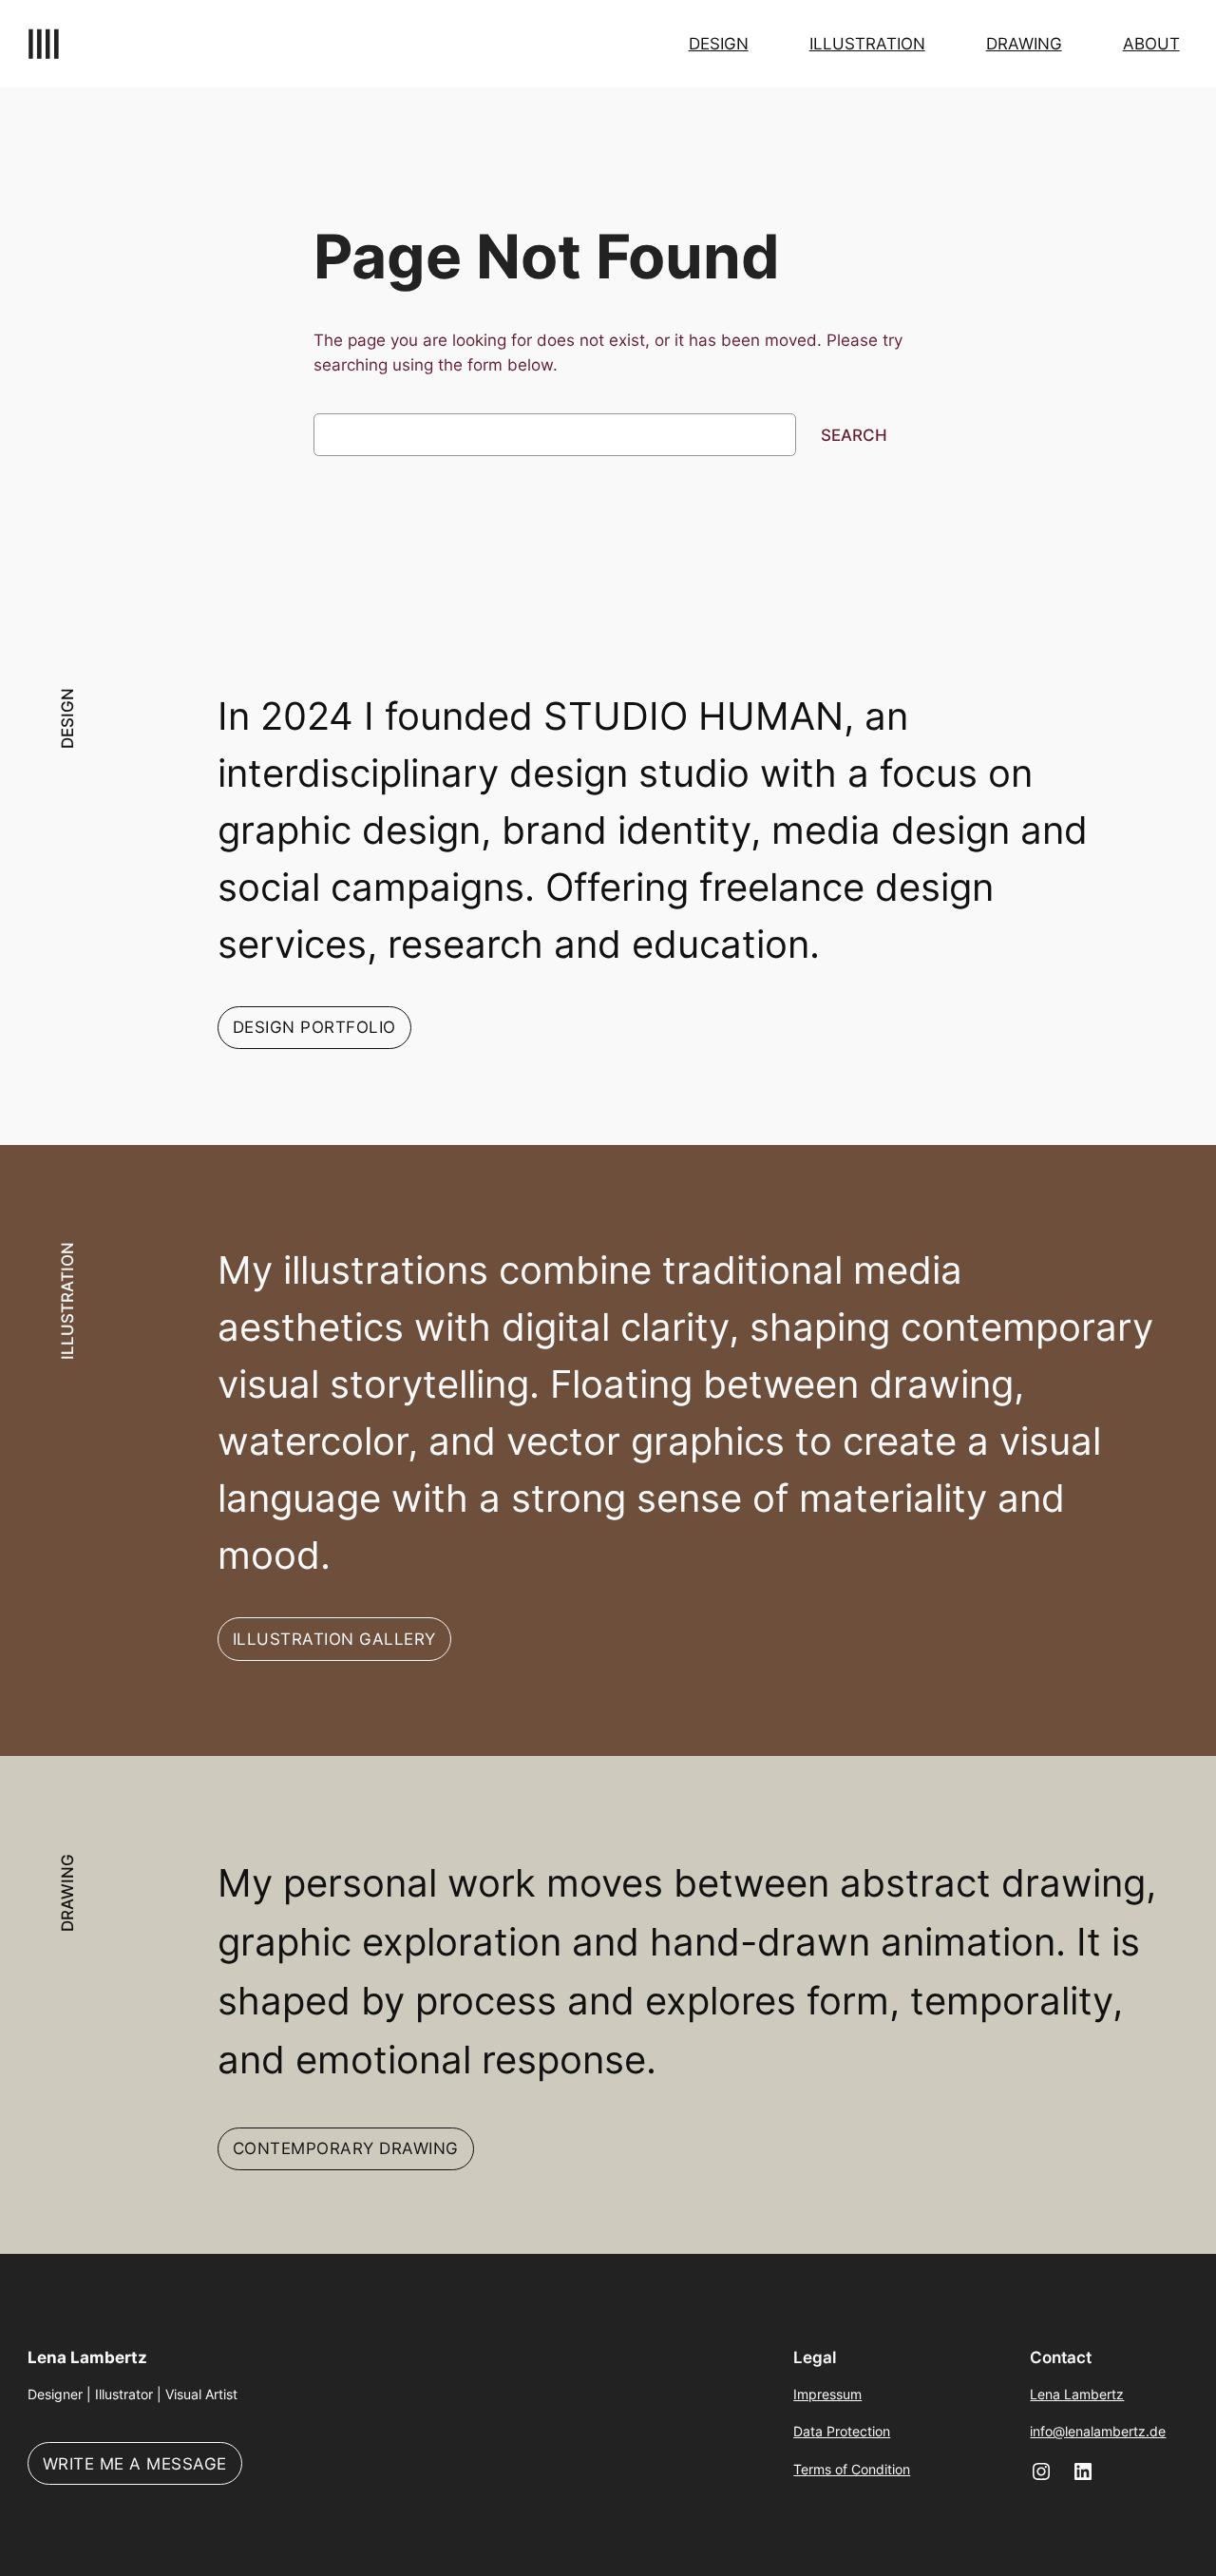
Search (854, 435)
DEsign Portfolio (314, 1027)
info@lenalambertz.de (1098, 2431)
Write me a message (135, 2464)
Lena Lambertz (87, 2357)
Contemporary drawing (346, 2148)
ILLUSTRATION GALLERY (334, 1639)
